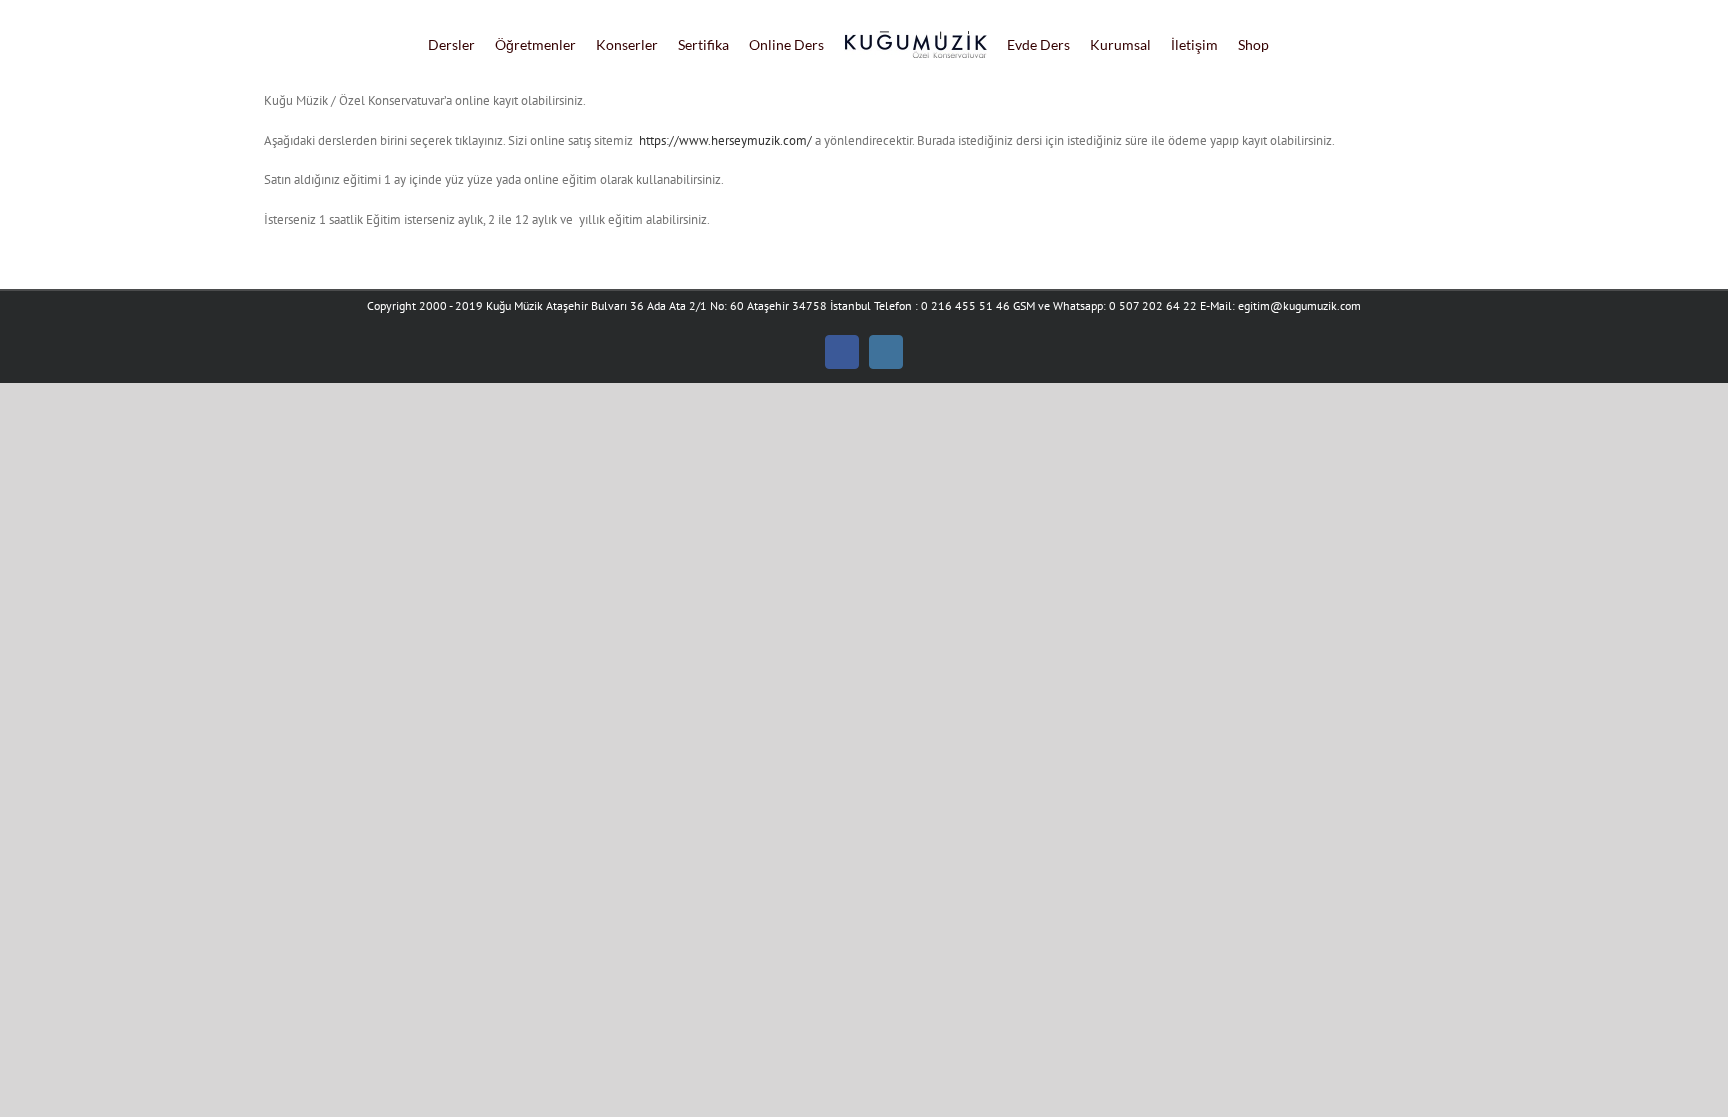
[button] (1307, 45)
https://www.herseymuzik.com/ (725, 140)
